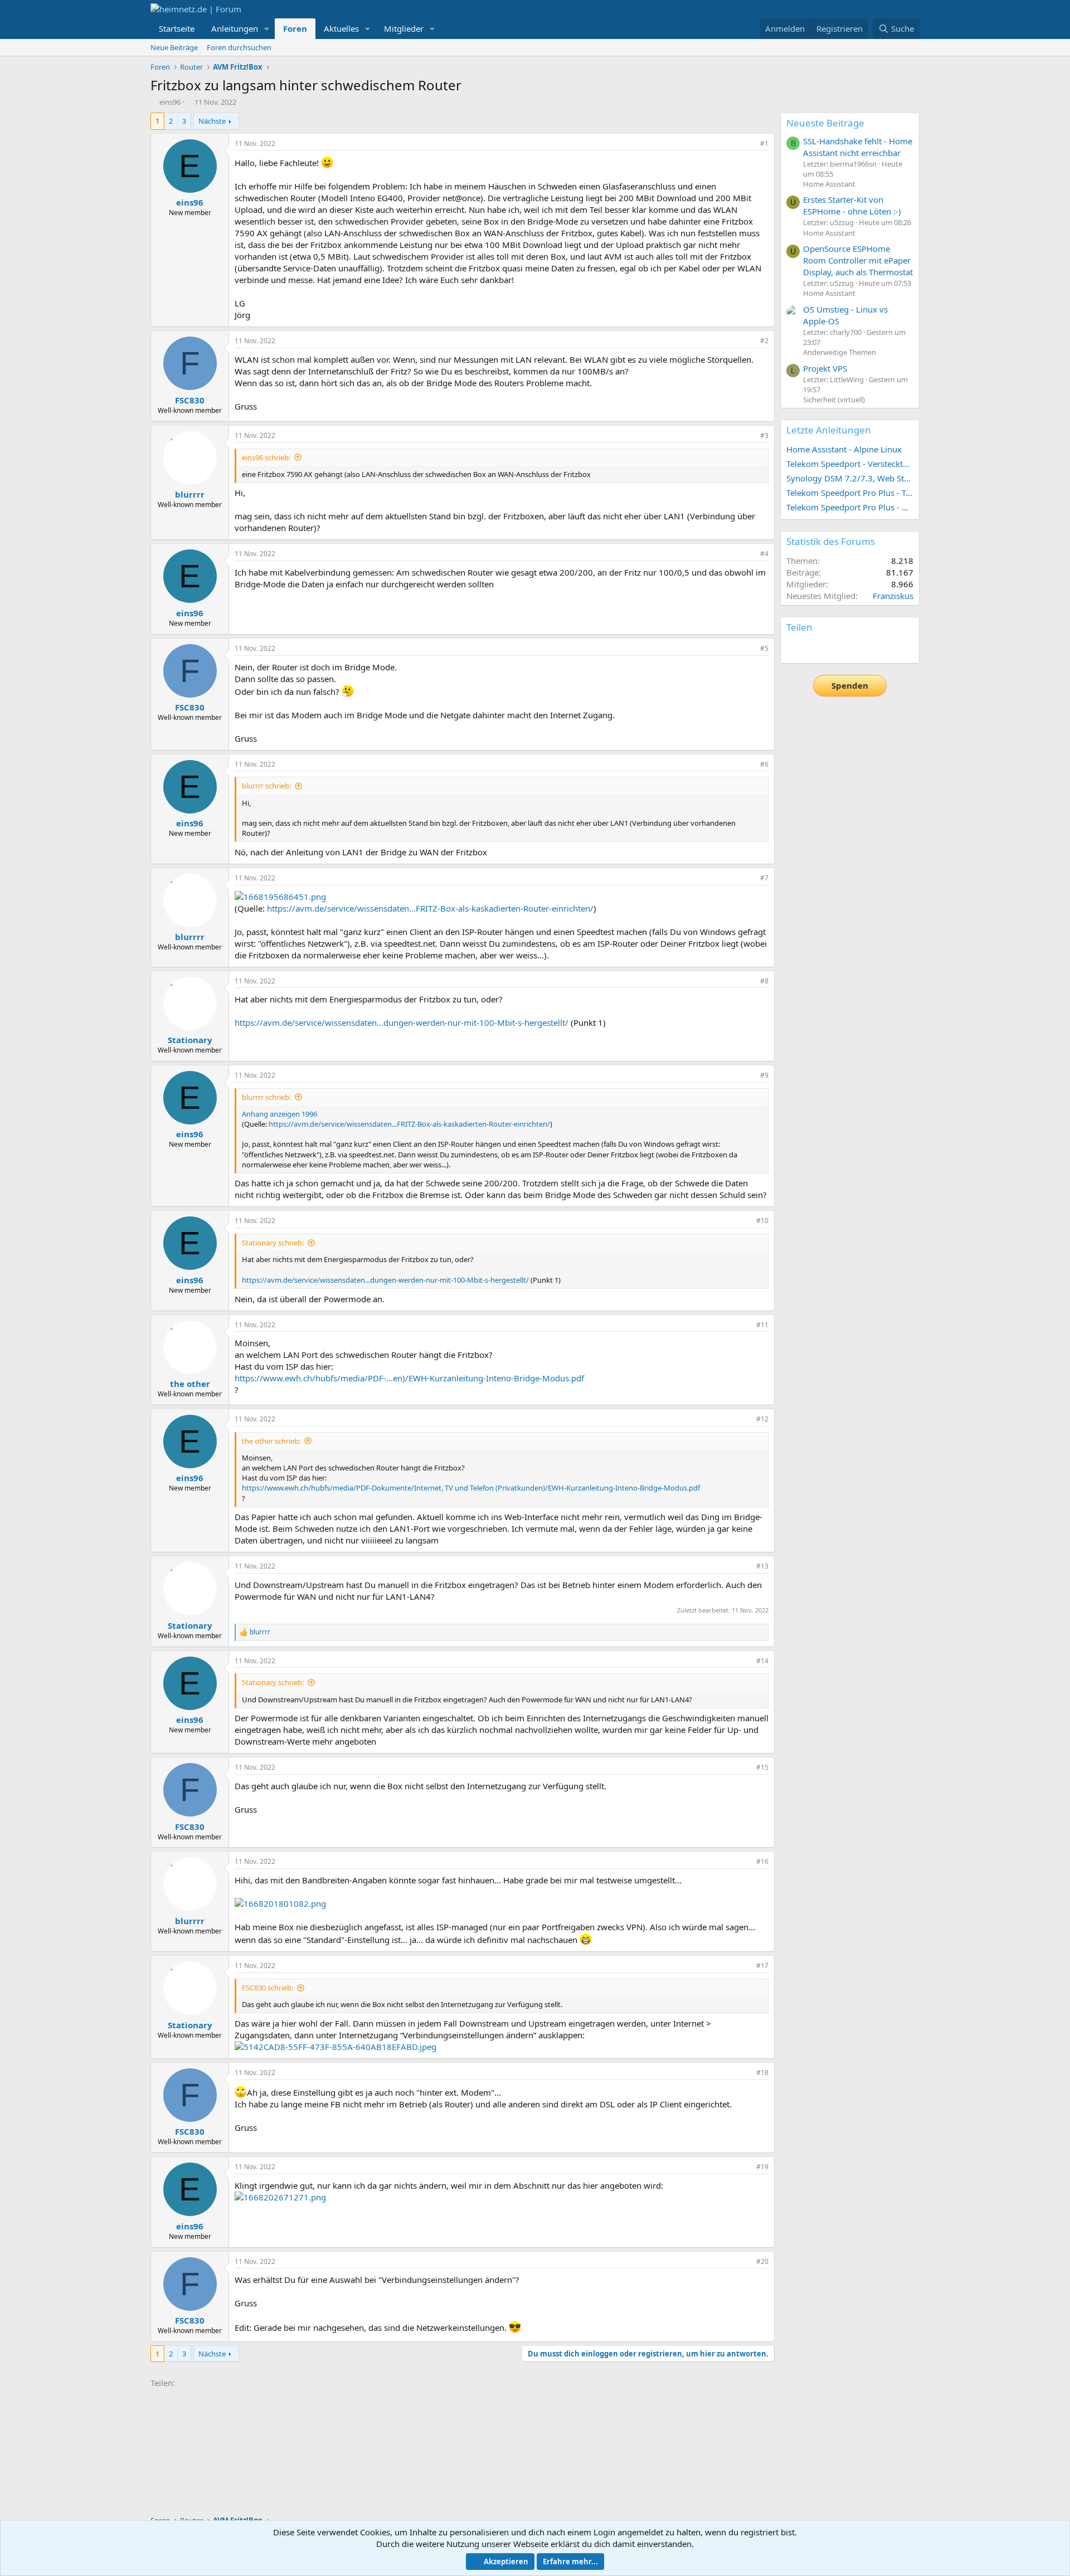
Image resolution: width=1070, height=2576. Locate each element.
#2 (764, 341)
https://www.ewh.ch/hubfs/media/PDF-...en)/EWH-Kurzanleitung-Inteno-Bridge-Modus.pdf (409, 1378)
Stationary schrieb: (273, 1243)
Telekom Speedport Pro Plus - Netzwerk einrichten (850, 507)
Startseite (177, 28)
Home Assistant (829, 184)
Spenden (850, 685)
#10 (762, 1221)
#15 (762, 1767)
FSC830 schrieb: (267, 1988)
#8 (764, 981)
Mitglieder (404, 28)
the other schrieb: (271, 1441)
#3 (764, 435)
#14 (762, 1661)
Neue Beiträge (174, 47)
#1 (764, 143)
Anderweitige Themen (840, 352)
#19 (762, 2167)
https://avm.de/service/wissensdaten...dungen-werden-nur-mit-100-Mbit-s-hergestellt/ (402, 1022)
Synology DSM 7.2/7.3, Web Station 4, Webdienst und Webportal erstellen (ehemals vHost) (850, 478)
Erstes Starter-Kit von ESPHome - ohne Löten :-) (852, 205)
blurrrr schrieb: (266, 786)
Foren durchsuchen (239, 47)
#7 (764, 878)
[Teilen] (749, 144)
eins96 (170, 102)
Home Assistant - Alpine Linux (844, 449)
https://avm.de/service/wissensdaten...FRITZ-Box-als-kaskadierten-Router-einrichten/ (430, 908)
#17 (762, 1966)
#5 (764, 648)
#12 (762, 1419)
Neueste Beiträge (825, 123)
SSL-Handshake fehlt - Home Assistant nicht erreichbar (858, 147)
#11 (762, 1325)
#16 (762, 1861)
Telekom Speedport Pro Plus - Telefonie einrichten (850, 493)
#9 (764, 1075)
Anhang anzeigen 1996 (279, 1114)
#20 (762, 2261)
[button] (267, 29)
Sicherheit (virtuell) (834, 400)
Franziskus (893, 596)
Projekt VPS (825, 368)
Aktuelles (341, 28)
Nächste (212, 121)
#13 (762, 1566)
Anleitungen (235, 28)
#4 (764, 554)
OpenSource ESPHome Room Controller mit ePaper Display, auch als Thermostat (858, 260)
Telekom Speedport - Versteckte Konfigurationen (850, 464)
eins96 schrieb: (266, 457)
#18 (762, 2073)
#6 (764, 764)
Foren (295, 28)
